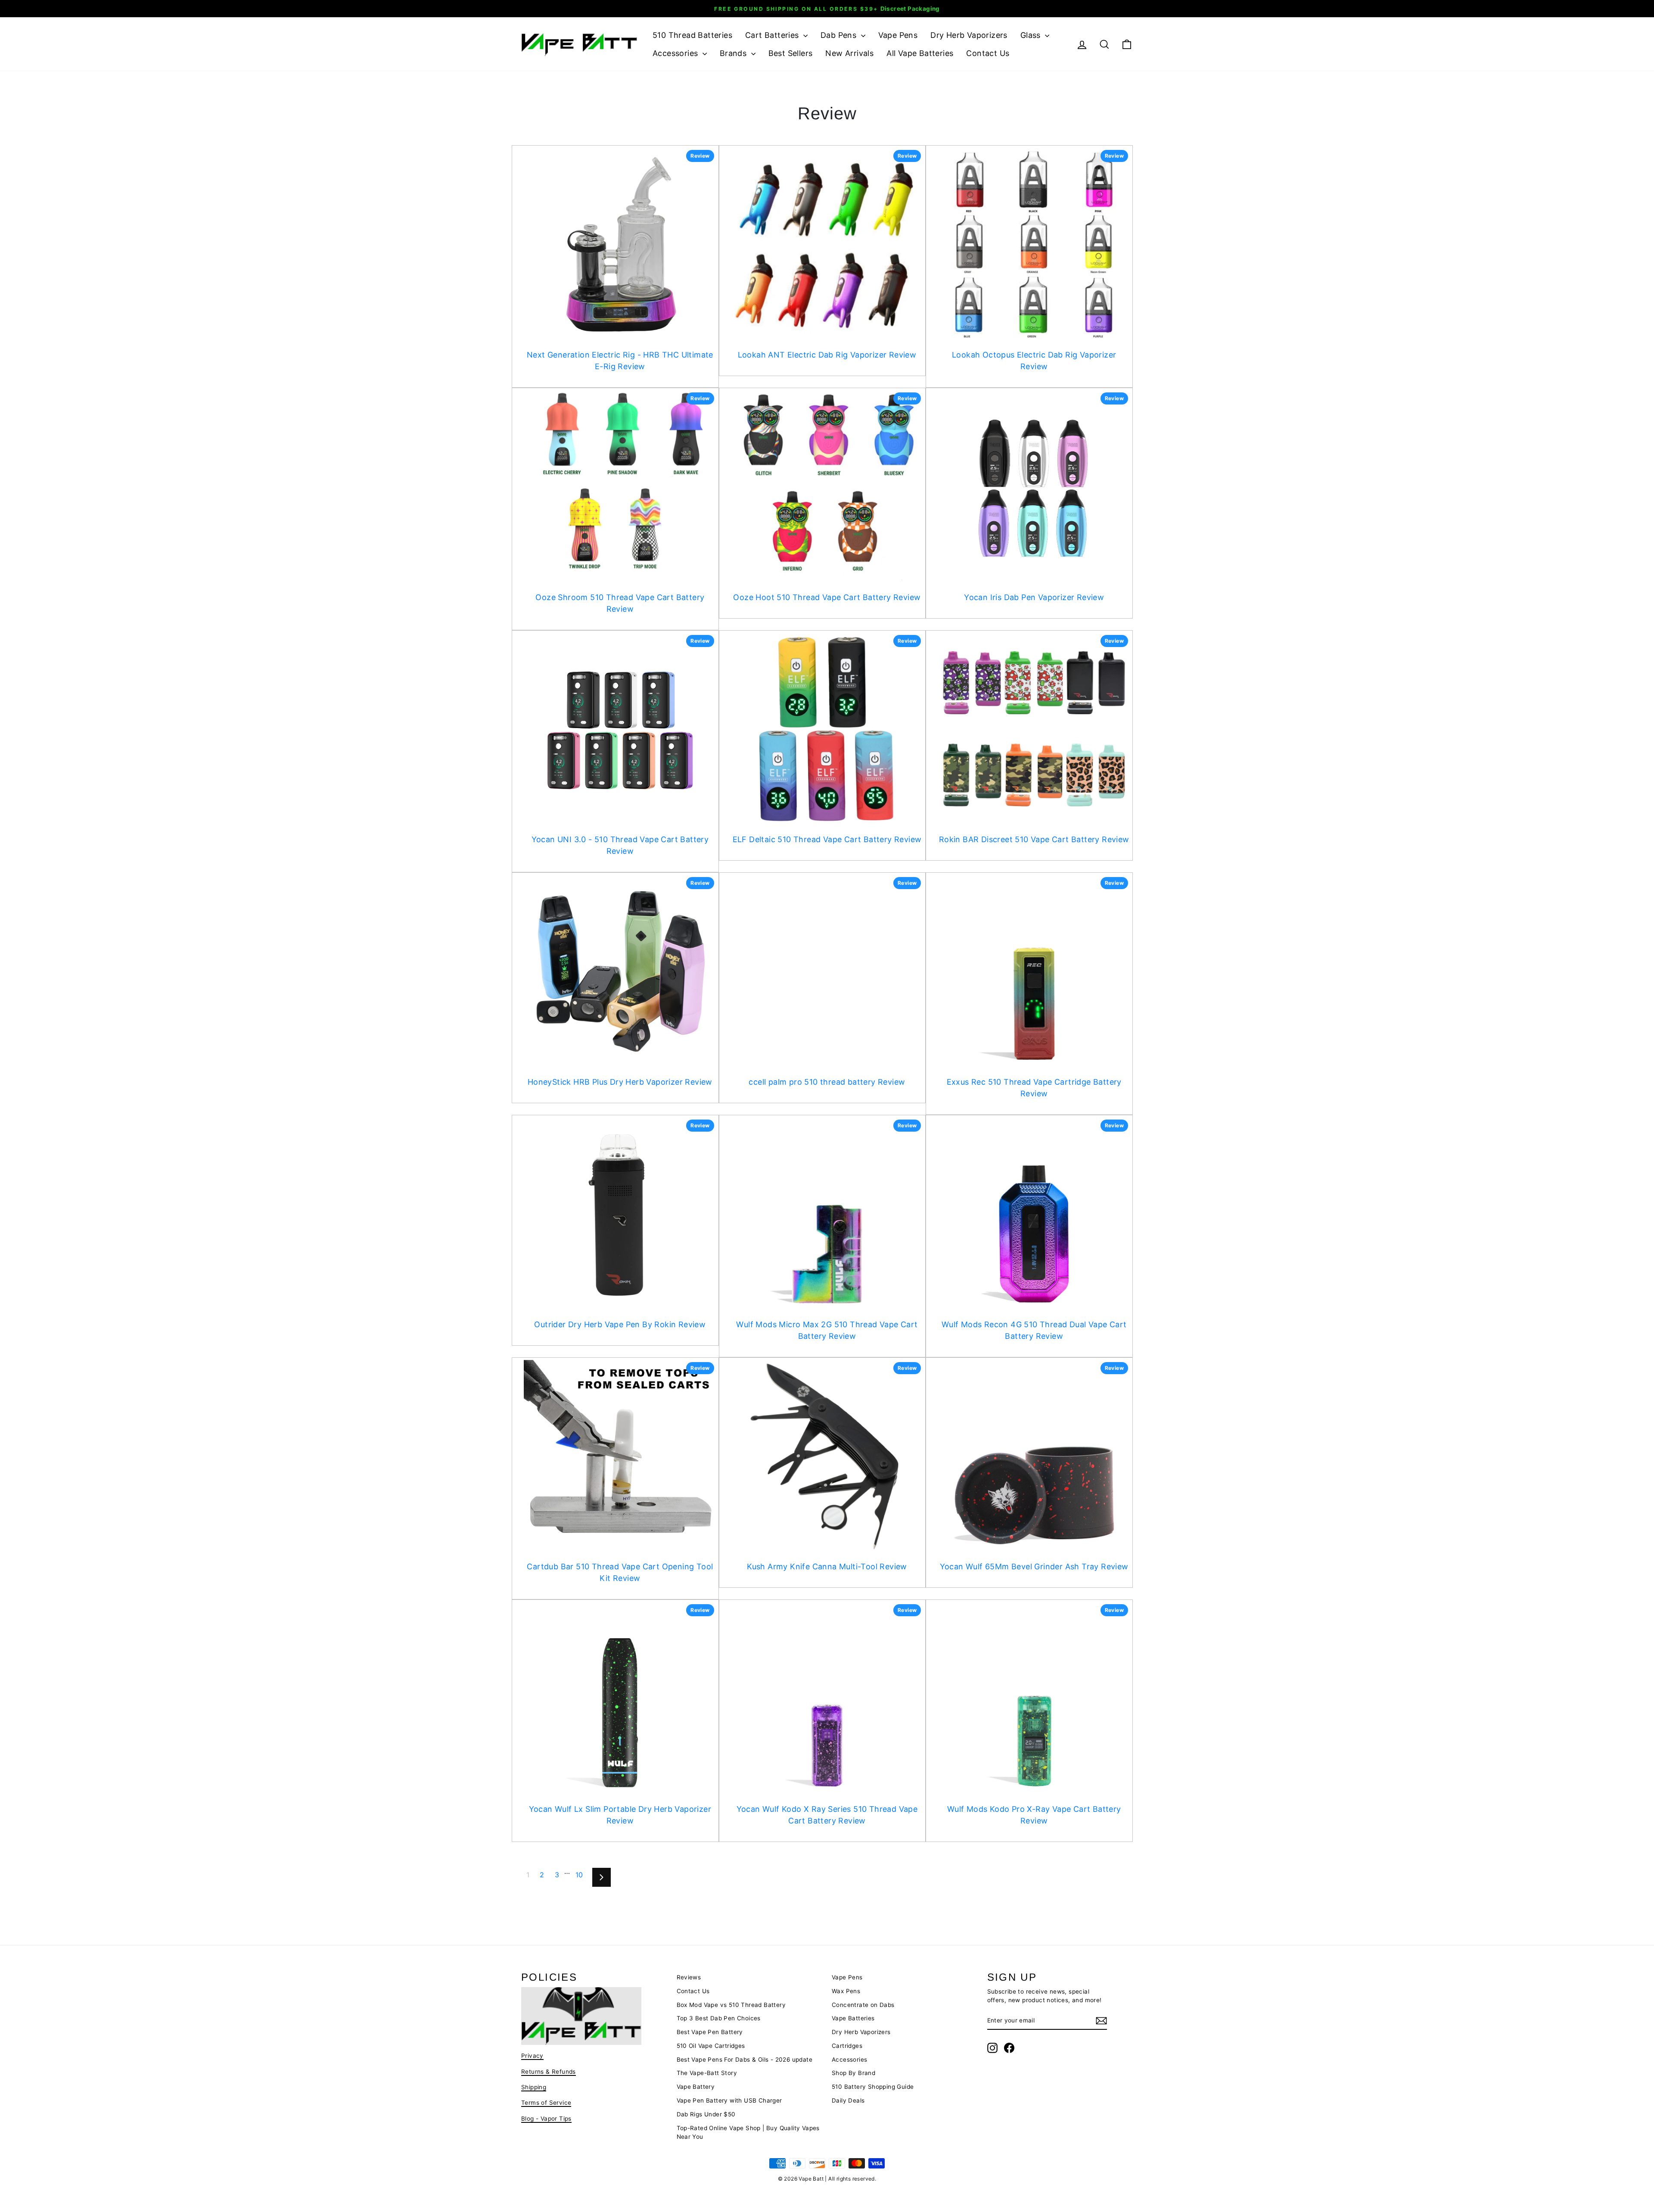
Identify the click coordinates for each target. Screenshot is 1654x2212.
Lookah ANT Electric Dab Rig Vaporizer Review (827, 355)
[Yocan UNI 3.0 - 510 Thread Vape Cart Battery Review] (620, 729)
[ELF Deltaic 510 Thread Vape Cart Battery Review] (827, 729)
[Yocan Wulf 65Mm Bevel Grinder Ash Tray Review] (1034, 1456)
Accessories (676, 53)
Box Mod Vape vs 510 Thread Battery (731, 2005)
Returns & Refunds (549, 2072)
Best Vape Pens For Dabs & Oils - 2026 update (745, 2060)
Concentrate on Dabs (863, 2005)
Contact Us (988, 53)
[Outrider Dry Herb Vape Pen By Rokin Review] (620, 1214)
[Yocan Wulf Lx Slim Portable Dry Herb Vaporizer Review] (620, 1698)
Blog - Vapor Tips (546, 2119)
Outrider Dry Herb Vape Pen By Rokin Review (620, 1324)
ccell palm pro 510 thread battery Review (827, 1082)
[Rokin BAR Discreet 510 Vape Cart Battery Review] (1034, 729)
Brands (734, 53)
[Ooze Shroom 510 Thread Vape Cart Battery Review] (620, 487)
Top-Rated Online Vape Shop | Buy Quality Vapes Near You (748, 2132)
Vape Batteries (853, 2018)
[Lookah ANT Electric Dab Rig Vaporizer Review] (827, 244)
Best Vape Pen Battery (710, 2032)
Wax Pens (846, 1991)
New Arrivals (849, 53)
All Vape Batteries (920, 53)
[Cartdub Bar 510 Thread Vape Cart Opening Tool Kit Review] (620, 1456)
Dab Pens (840, 35)
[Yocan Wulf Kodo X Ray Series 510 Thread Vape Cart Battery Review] (827, 1698)
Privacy (532, 2056)
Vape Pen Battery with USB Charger (729, 2100)
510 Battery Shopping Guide (873, 2087)
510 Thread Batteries (692, 35)
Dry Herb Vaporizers (969, 35)
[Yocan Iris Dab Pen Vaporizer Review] (1034, 487)
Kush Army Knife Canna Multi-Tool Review (827, 1566)
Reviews (689, 1977)
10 (579, 1875)
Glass (1032, 35)
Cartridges (847, 2046)
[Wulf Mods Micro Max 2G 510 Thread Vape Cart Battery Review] (827, 1214)
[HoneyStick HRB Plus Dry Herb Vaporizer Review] (620, 971)
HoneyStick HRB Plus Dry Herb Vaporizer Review (620, 1082)
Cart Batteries (773, 35)
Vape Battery (696, 2087)
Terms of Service (546, 2103)
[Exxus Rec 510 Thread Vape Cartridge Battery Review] (1034, 971)
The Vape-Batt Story (707, 2073)
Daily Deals (848, 2100)
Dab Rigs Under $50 (706, 2114)
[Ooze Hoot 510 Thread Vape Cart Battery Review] (827, 487)
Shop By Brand (853, 2073)
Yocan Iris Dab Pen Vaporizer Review (1034, 597)
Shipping (534, 2087)
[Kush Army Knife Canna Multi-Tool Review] (827, 1456)
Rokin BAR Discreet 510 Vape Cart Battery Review (1034, 839)
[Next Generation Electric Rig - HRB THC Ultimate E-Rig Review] (620, 244)
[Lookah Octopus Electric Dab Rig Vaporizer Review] (1034, 244)
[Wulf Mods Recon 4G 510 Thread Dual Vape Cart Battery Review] (1034, 1214)
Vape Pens (898, 35)
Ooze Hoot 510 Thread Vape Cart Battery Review (827, 597)
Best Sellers (791, 53)
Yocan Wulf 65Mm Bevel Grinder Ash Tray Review (1034, 1566)
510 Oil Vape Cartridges (711, 2046)
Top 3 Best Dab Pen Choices (719, 2018)
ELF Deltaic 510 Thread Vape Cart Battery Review (827, 839)
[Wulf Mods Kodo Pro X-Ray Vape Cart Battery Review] (1034, 1698)
